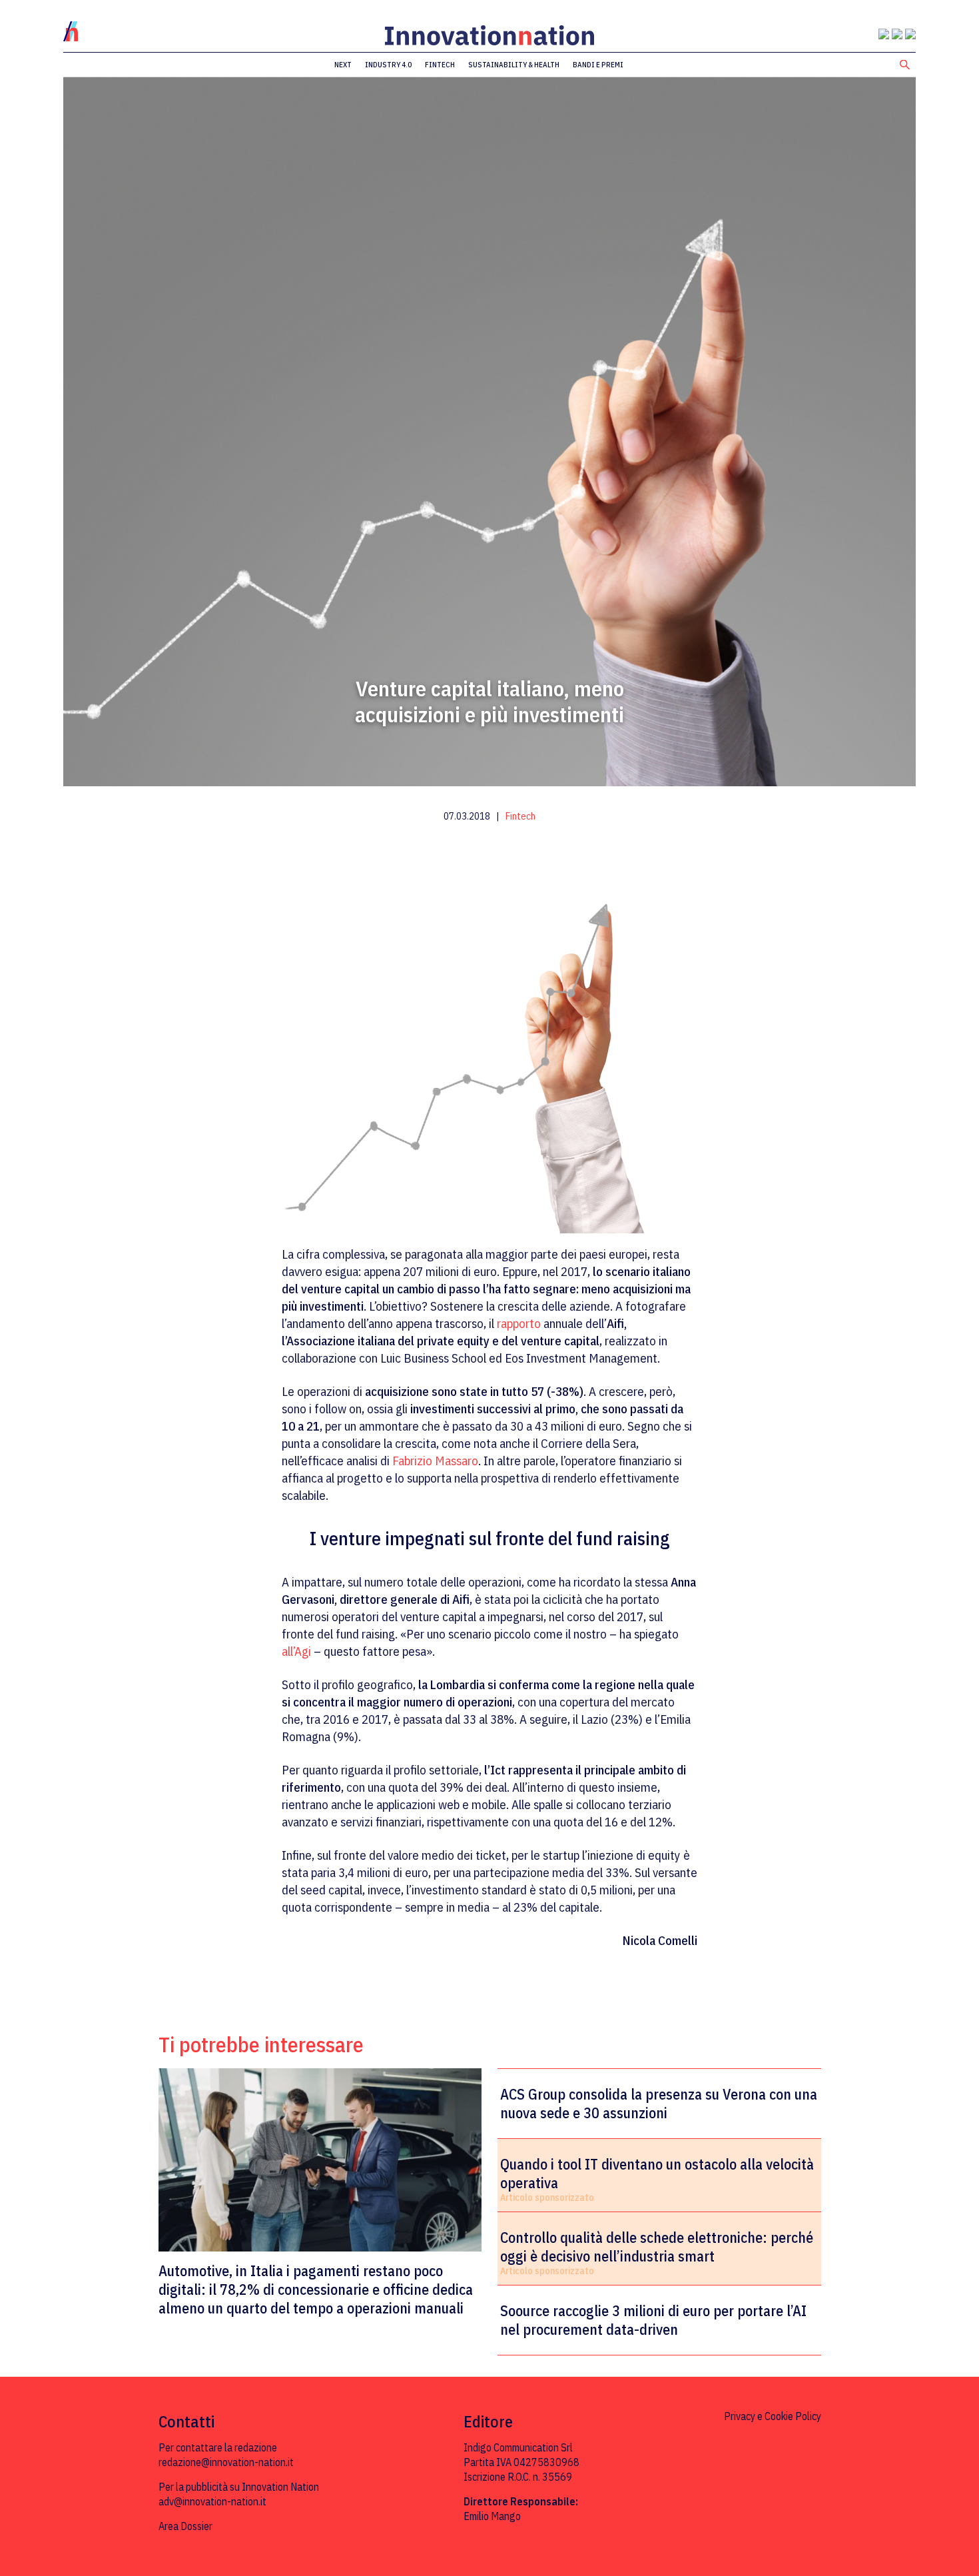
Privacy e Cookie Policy (773, 2416)
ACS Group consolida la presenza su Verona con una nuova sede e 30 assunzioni (659, 2104)
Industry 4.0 (388, 65)
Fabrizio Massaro (435, 1461)
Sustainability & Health (514, 65)
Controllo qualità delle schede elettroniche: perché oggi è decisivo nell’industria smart (657, 2247)
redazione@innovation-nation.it (226, 2462)
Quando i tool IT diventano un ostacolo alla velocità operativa (657, 2174)
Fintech (440, 65)
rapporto (519, 1323)
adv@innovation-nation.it (212, 2501)
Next (343, 65)
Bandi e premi (598, 65)
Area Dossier (185, 2526)
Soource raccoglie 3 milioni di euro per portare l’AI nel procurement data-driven (653, 2320)
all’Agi (296, 1651)
